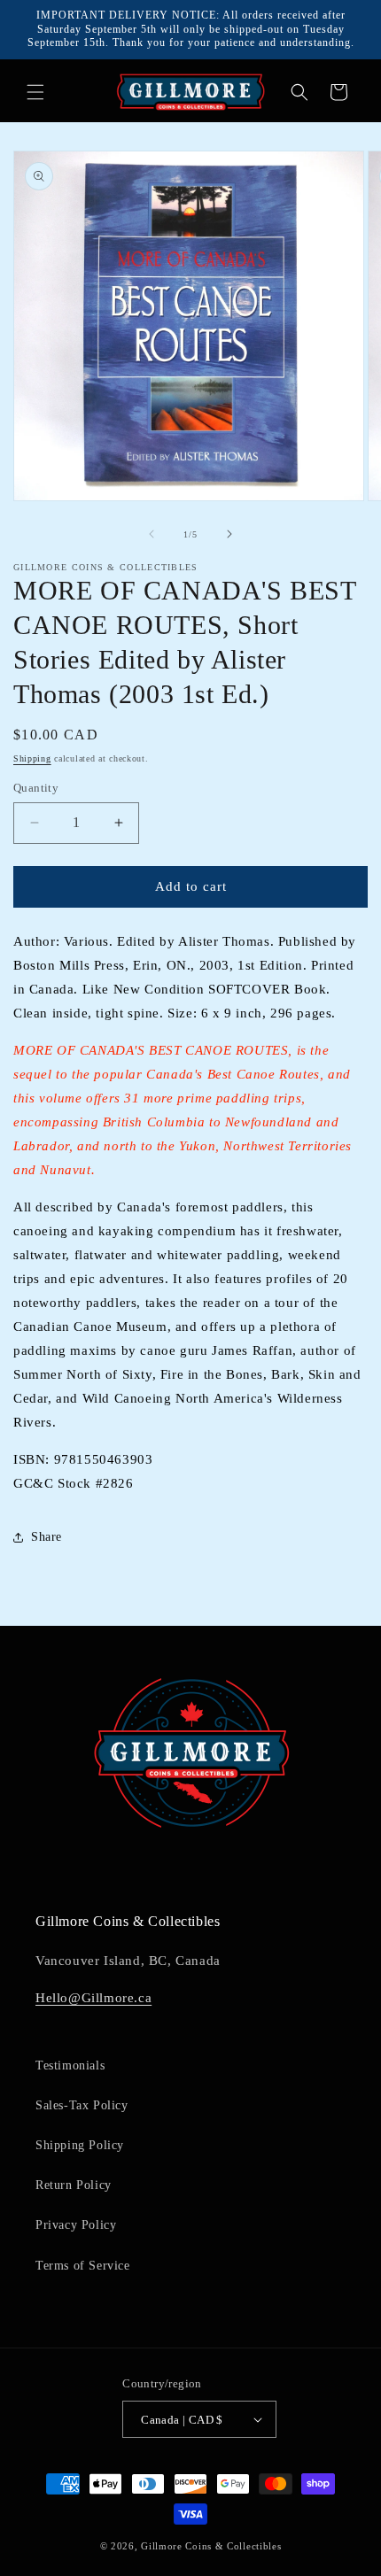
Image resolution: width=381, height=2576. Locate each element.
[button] (35, 92)
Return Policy (74, 2185)
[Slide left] (152, 534)
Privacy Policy (76, 2225)
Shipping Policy (80, 2145)
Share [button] (47, 1537)
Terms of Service (83, 2266)
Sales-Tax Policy (82, 2105)
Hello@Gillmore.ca (93, 1998)
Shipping (32, 758)
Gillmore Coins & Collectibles (211, 2546)
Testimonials (70, 2065)
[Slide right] (229, 534)
